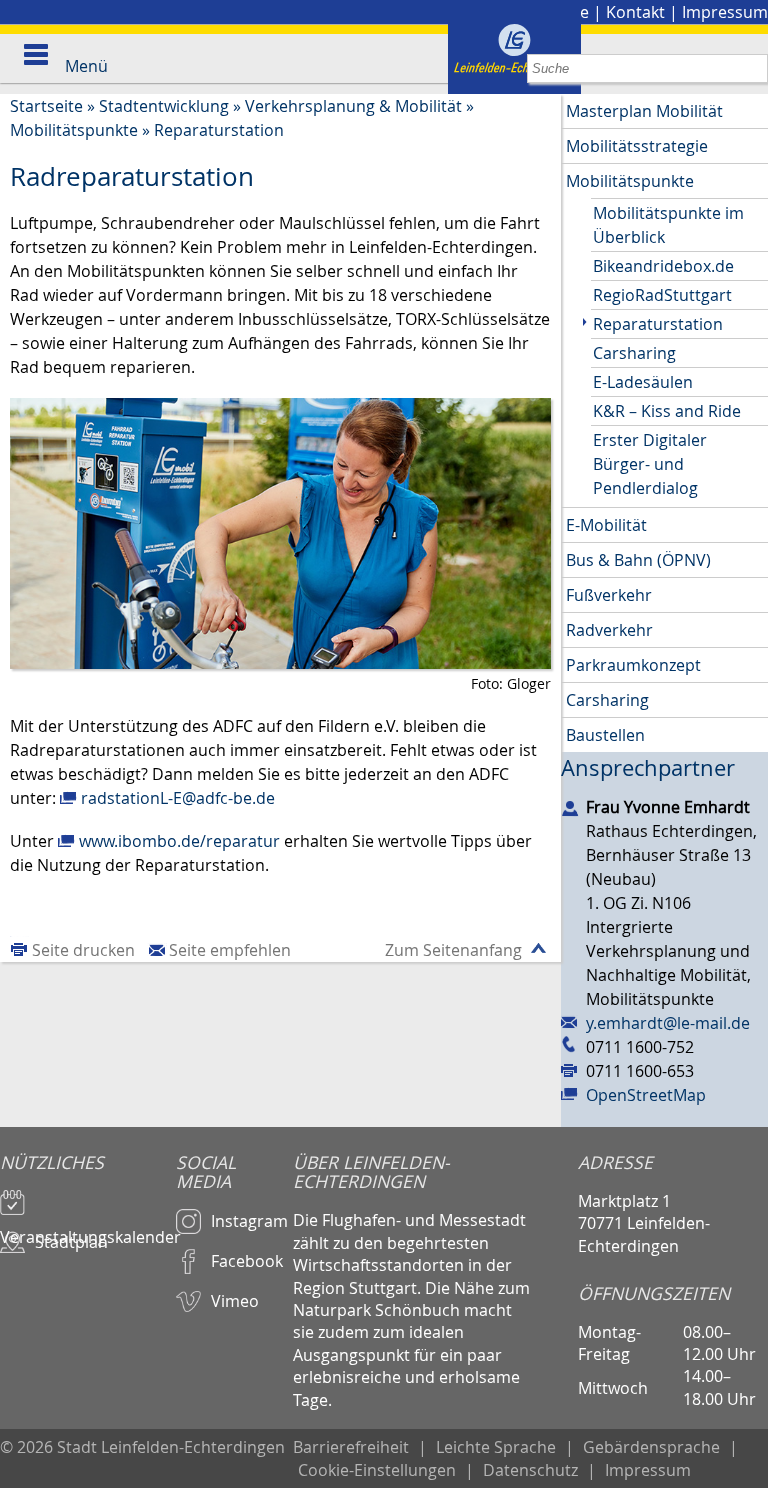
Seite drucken (83, 950)
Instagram (249, 1221)
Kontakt (635, 12)
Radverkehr (609, 630)
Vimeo (235, 1301)
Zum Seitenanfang (453, 950)
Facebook (247, 1261)
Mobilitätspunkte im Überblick (668, 225)
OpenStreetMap (646, 1095)
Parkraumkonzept (633, 665)
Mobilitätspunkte (74, 130)
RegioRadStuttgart (662, 295)
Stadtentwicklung (164, 106)
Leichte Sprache (496, 1447)
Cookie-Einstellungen (377, 1470)
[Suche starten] (753, 68)
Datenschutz (530, 1470)
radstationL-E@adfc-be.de (178, 798)
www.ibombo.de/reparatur (179, 841)
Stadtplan (71, 1242)
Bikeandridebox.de (663, 266)
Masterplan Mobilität (644, 111)
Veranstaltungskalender (88, 1228)
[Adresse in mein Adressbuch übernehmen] (570, 807)
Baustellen (605, 735)
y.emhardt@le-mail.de (668, 1023)
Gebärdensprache (651, 1447)
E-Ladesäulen (643, 382)
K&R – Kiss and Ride (667, 411)
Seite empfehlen (230, 950)
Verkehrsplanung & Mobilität (353, 106)
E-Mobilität (606, 525)
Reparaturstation (219, 130)
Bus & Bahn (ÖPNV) (638, 560)
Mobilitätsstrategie (637, 146)
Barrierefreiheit (351, 1447)
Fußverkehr (609, 595)
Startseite (46, 106)
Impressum (725, 12)
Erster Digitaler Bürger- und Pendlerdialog (650, 464)
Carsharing (634, 353)
